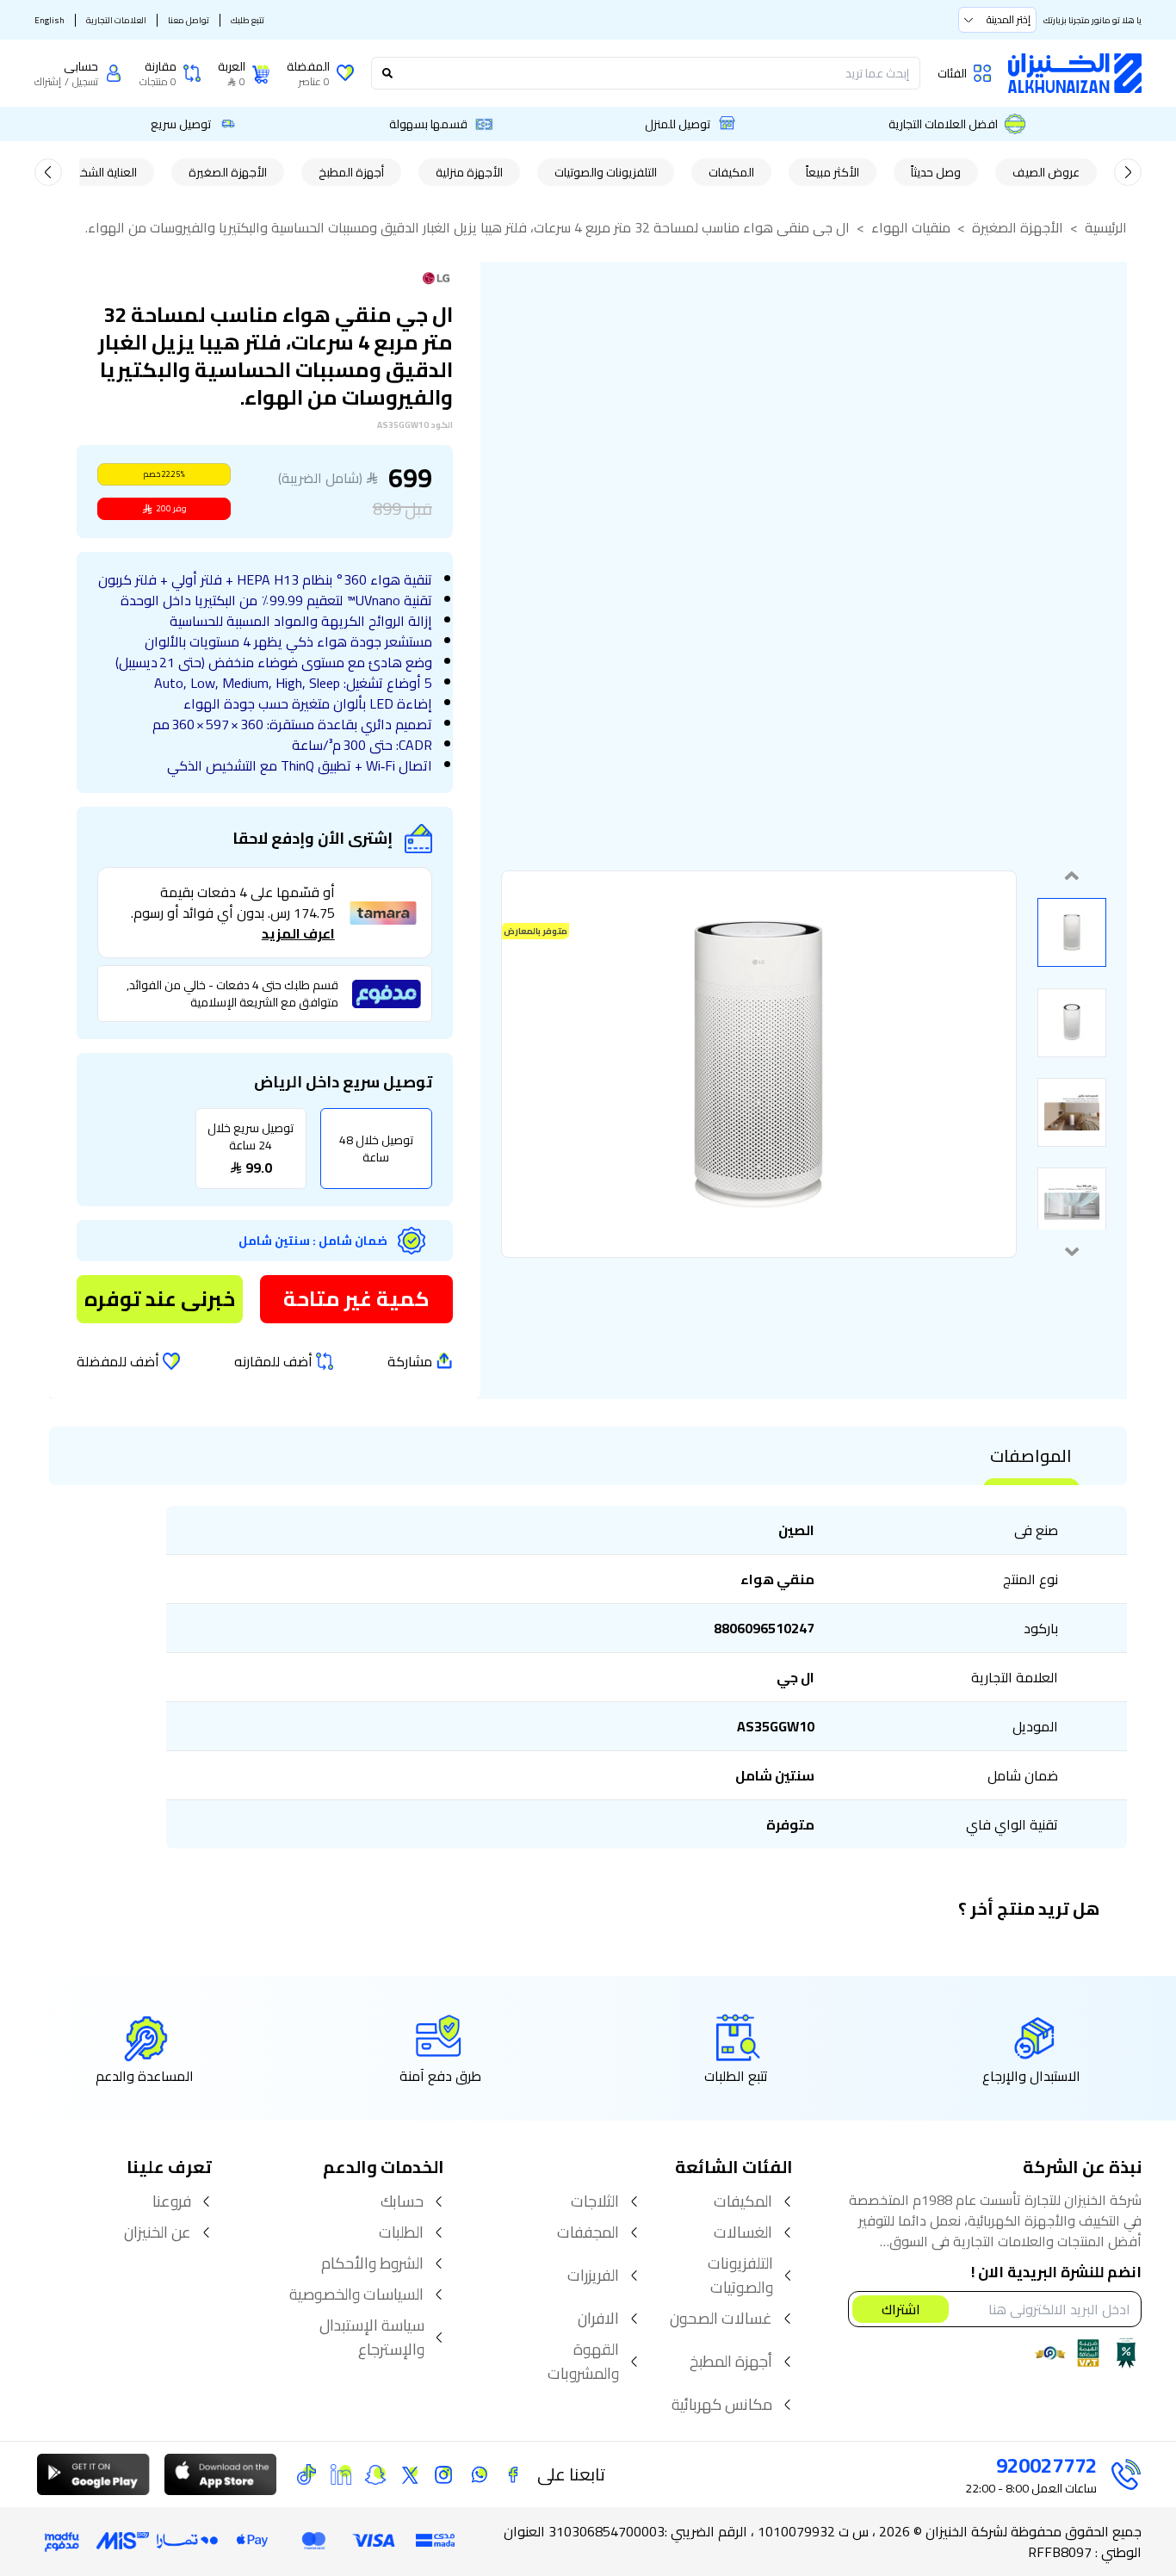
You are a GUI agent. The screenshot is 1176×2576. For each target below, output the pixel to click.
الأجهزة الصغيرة (228, 172)
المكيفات (731, 172)
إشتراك (48, 82)
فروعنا (172, 2201)
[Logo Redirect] (1075, 73)
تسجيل (85, 82)
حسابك (402, 2201)
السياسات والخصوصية (356, 2294)
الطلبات (401, 2232)
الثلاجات (595, 2201)
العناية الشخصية (99, 172)
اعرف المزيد (298, 933)
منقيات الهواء (911, 227)
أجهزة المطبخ (351, 172)
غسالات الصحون (721, 2319)
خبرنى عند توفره (160, 1299)
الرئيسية (1106, 227)
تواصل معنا (189, 20)
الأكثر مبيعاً (832, 172)
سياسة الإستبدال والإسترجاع (372, 2338)
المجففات (588, 2232)
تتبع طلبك (248, 20)
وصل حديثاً (936, 172)
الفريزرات (593, 2276)
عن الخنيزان (158, 2232)
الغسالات (743, 2232)
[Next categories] (48, 172)
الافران (598, 2319)
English (50, 20)
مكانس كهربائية (722, 2405)
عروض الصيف (1046, 172)
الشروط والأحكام (372, 2263)
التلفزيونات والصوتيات (606, 172)
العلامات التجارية (116, 20)
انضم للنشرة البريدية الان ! (1056, 2273)
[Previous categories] (1128, 172)
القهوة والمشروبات (583, 2362)
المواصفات (1031, 1456)
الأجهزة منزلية (469, 172)
